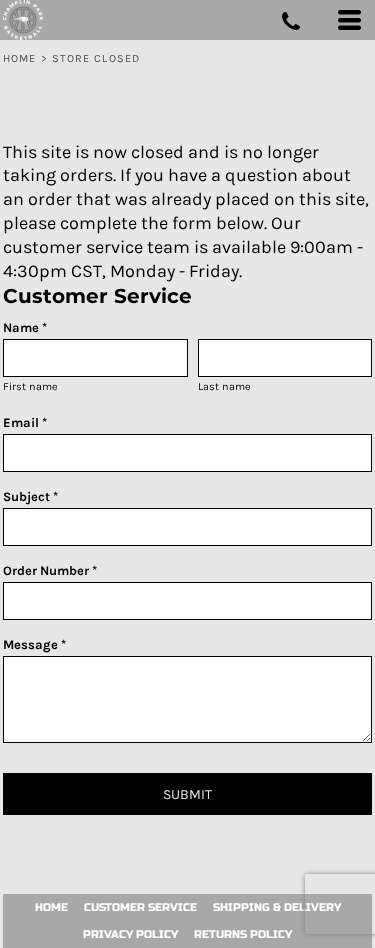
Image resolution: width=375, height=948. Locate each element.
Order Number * (50, 570)
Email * (25, 422)
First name (30, 386)
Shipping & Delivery (277, 907)
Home (19, 58)
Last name (224, 386)
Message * (34, 644)
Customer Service (140, 907)
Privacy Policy (130, 934)
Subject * (30, 496)
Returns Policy (243, 934)
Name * (25, 327)
